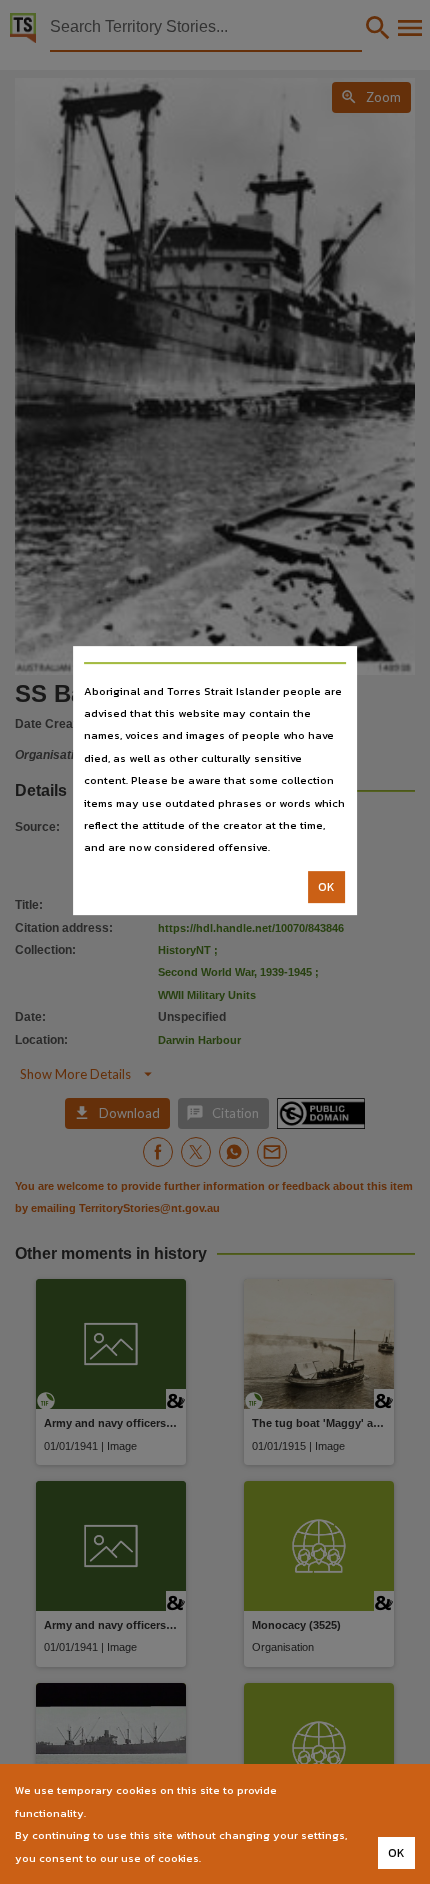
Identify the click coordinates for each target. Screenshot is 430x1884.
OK (326, 887)
